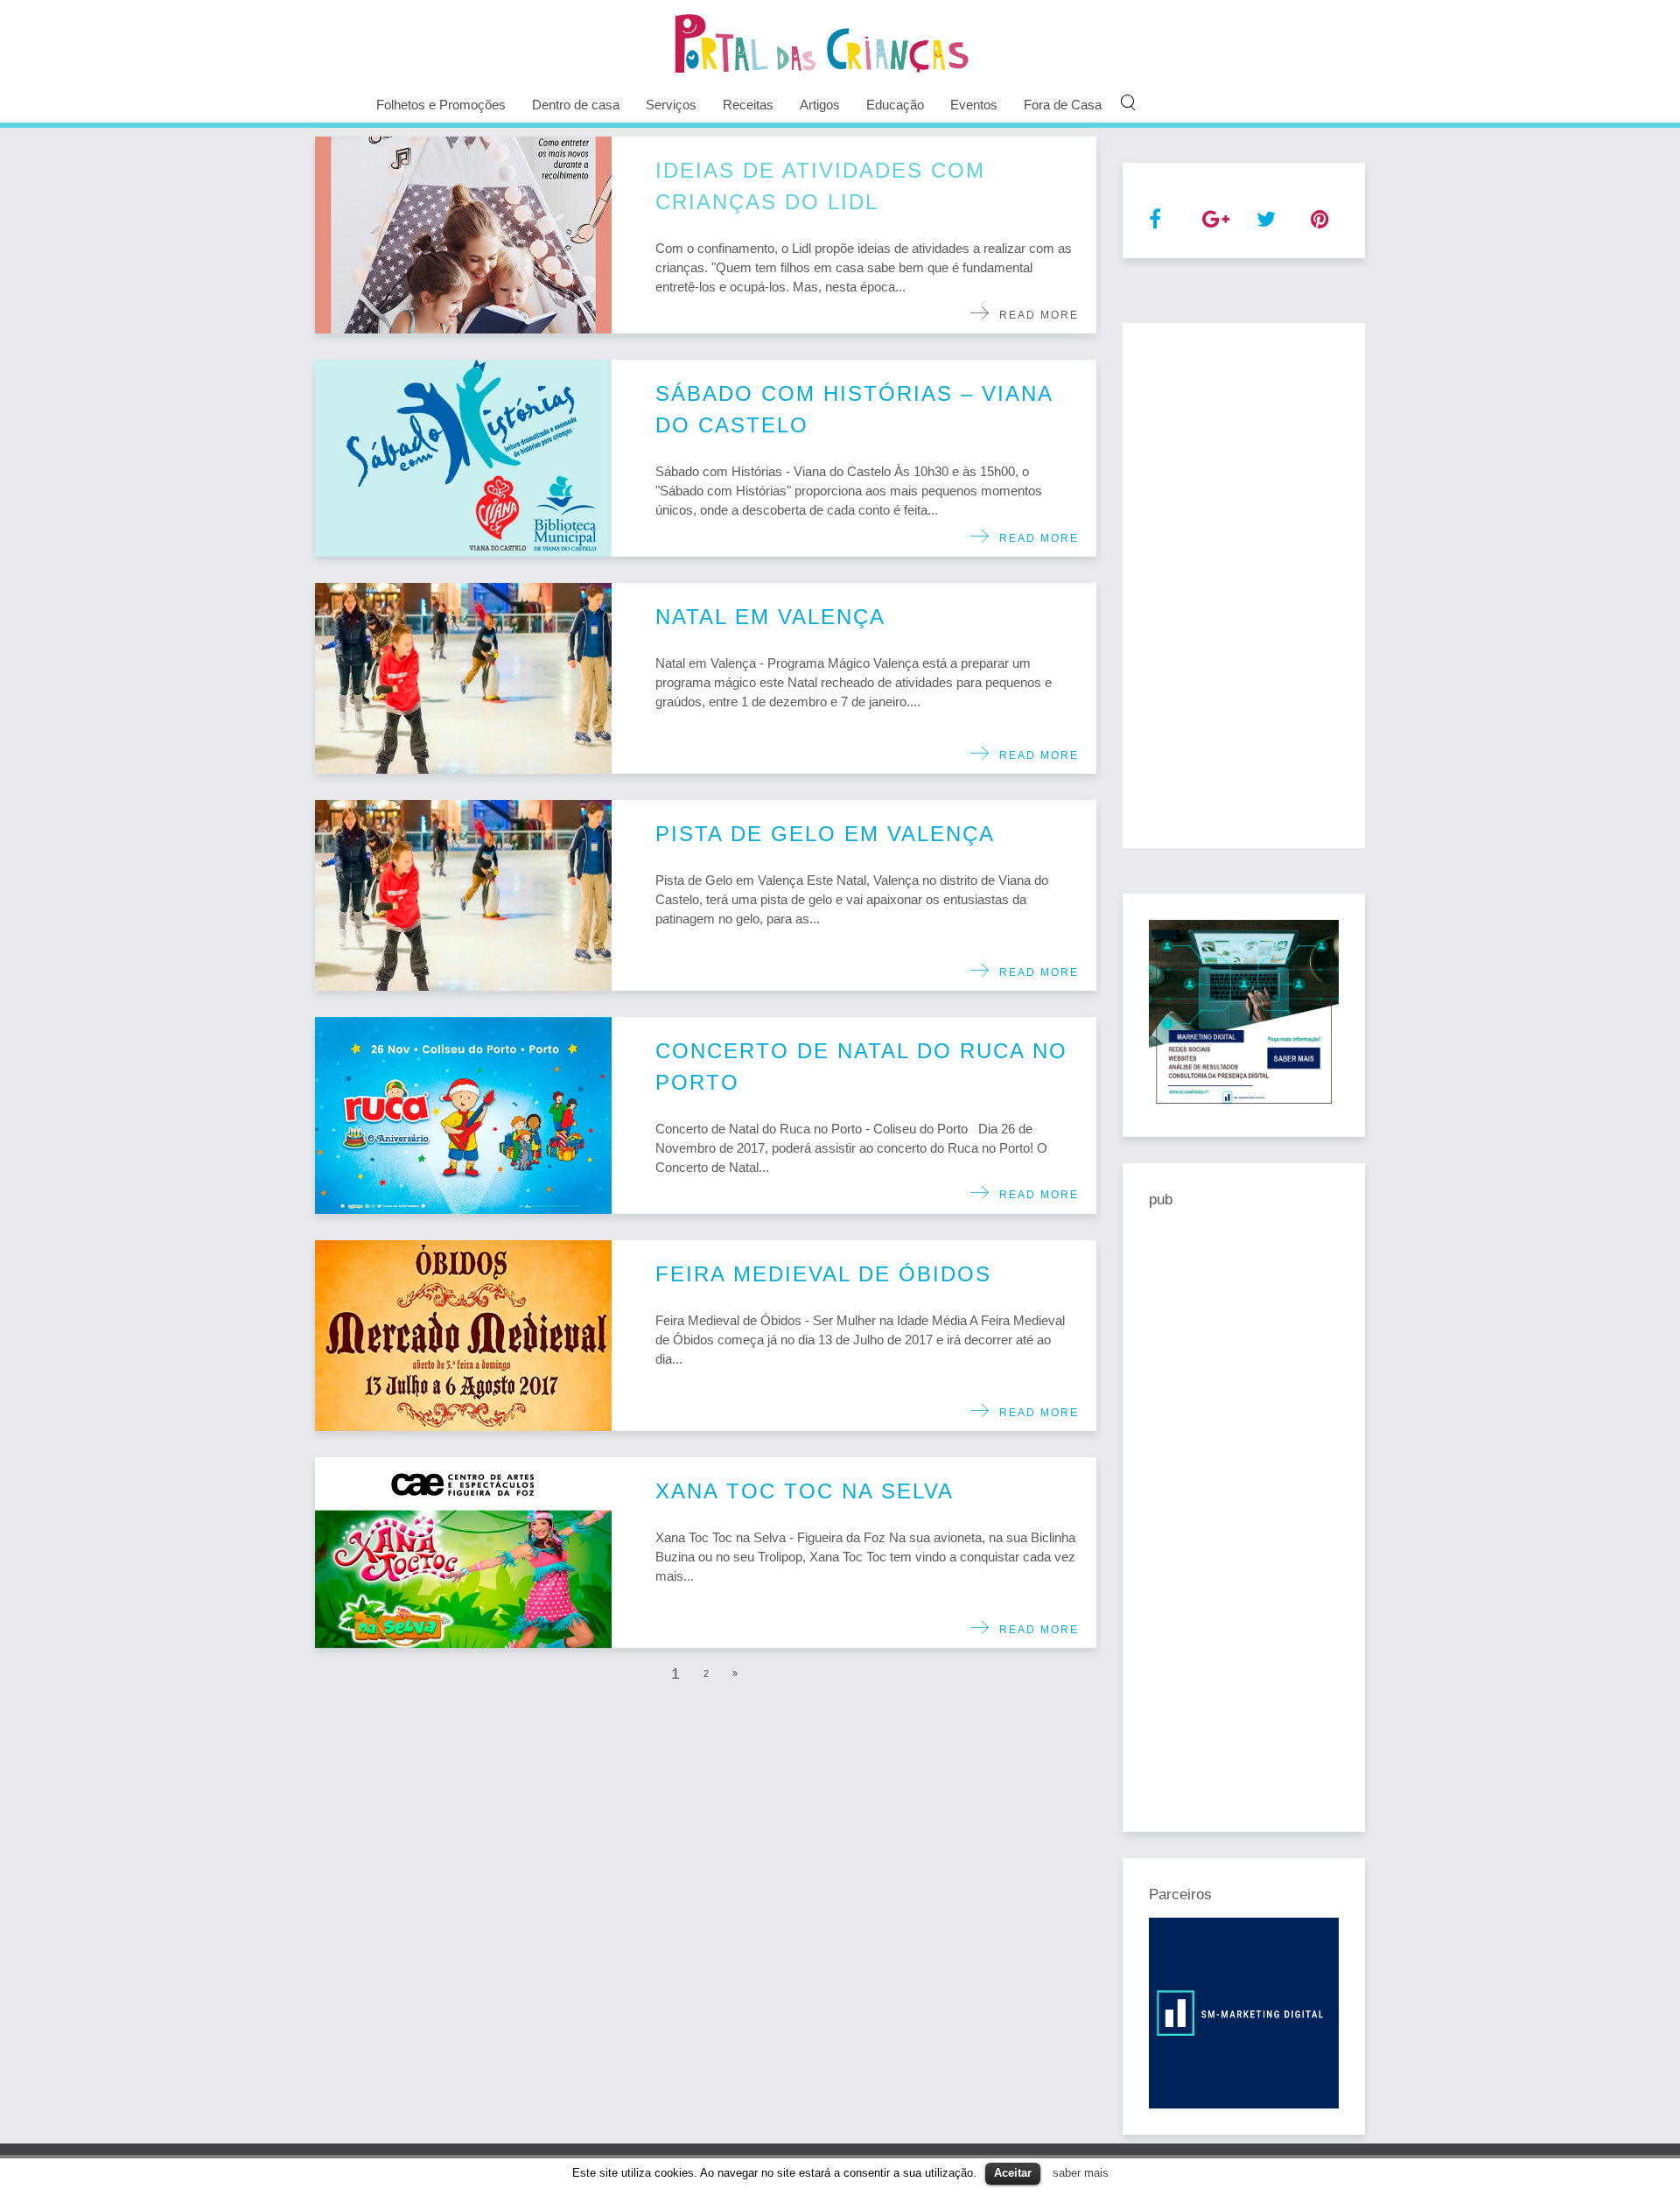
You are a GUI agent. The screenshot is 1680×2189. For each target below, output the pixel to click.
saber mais (1081, 2173)
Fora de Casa (1063, 105)
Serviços (671, 105)
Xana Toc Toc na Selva (805, 1491)
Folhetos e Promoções (441, 105)
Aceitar (1013, 2173)
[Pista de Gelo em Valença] (463, 895)
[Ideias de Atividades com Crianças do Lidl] (463, 235)
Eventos (974, 105)
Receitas (748, 105)
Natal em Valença (770, 617)
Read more (1035, 315)
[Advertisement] (1244, 586)
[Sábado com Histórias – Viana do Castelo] (463, 458)
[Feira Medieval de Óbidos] (463, 1336)
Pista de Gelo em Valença (825, 834)
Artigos (820, 105)
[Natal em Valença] (463, 678)
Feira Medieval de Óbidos (823, 1274)
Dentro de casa (576, 105)
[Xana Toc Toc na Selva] (463, 1553)
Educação (895, 105)
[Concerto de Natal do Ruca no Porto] (463, 1116)
